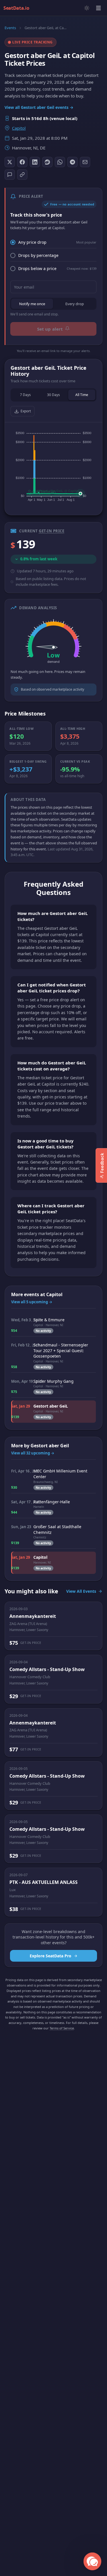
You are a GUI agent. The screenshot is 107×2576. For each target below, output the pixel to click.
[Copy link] (22, 175)
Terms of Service (62, 2028)
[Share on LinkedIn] (35, 162)
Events (10, 28)
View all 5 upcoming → (32, 1302)
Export (26, 411)
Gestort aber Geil (50, 1446)
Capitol (19, 128)
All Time (82, 395)
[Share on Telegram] (72, 162)
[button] (93, 2562)
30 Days (53, 395)
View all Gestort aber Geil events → (39, 107)
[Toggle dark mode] (87, 8)
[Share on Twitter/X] (10, 162)
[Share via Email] (85, 162)
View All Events (81, 1591)
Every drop (75, 304)
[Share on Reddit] (47, 162)
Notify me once (32, 304)
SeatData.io (16, 8)
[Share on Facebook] (22, 162)
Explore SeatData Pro (51, 1956)
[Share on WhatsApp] (60, 162)
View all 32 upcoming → (33, 1453)
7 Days (25, 395)
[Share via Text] (10, 175)
